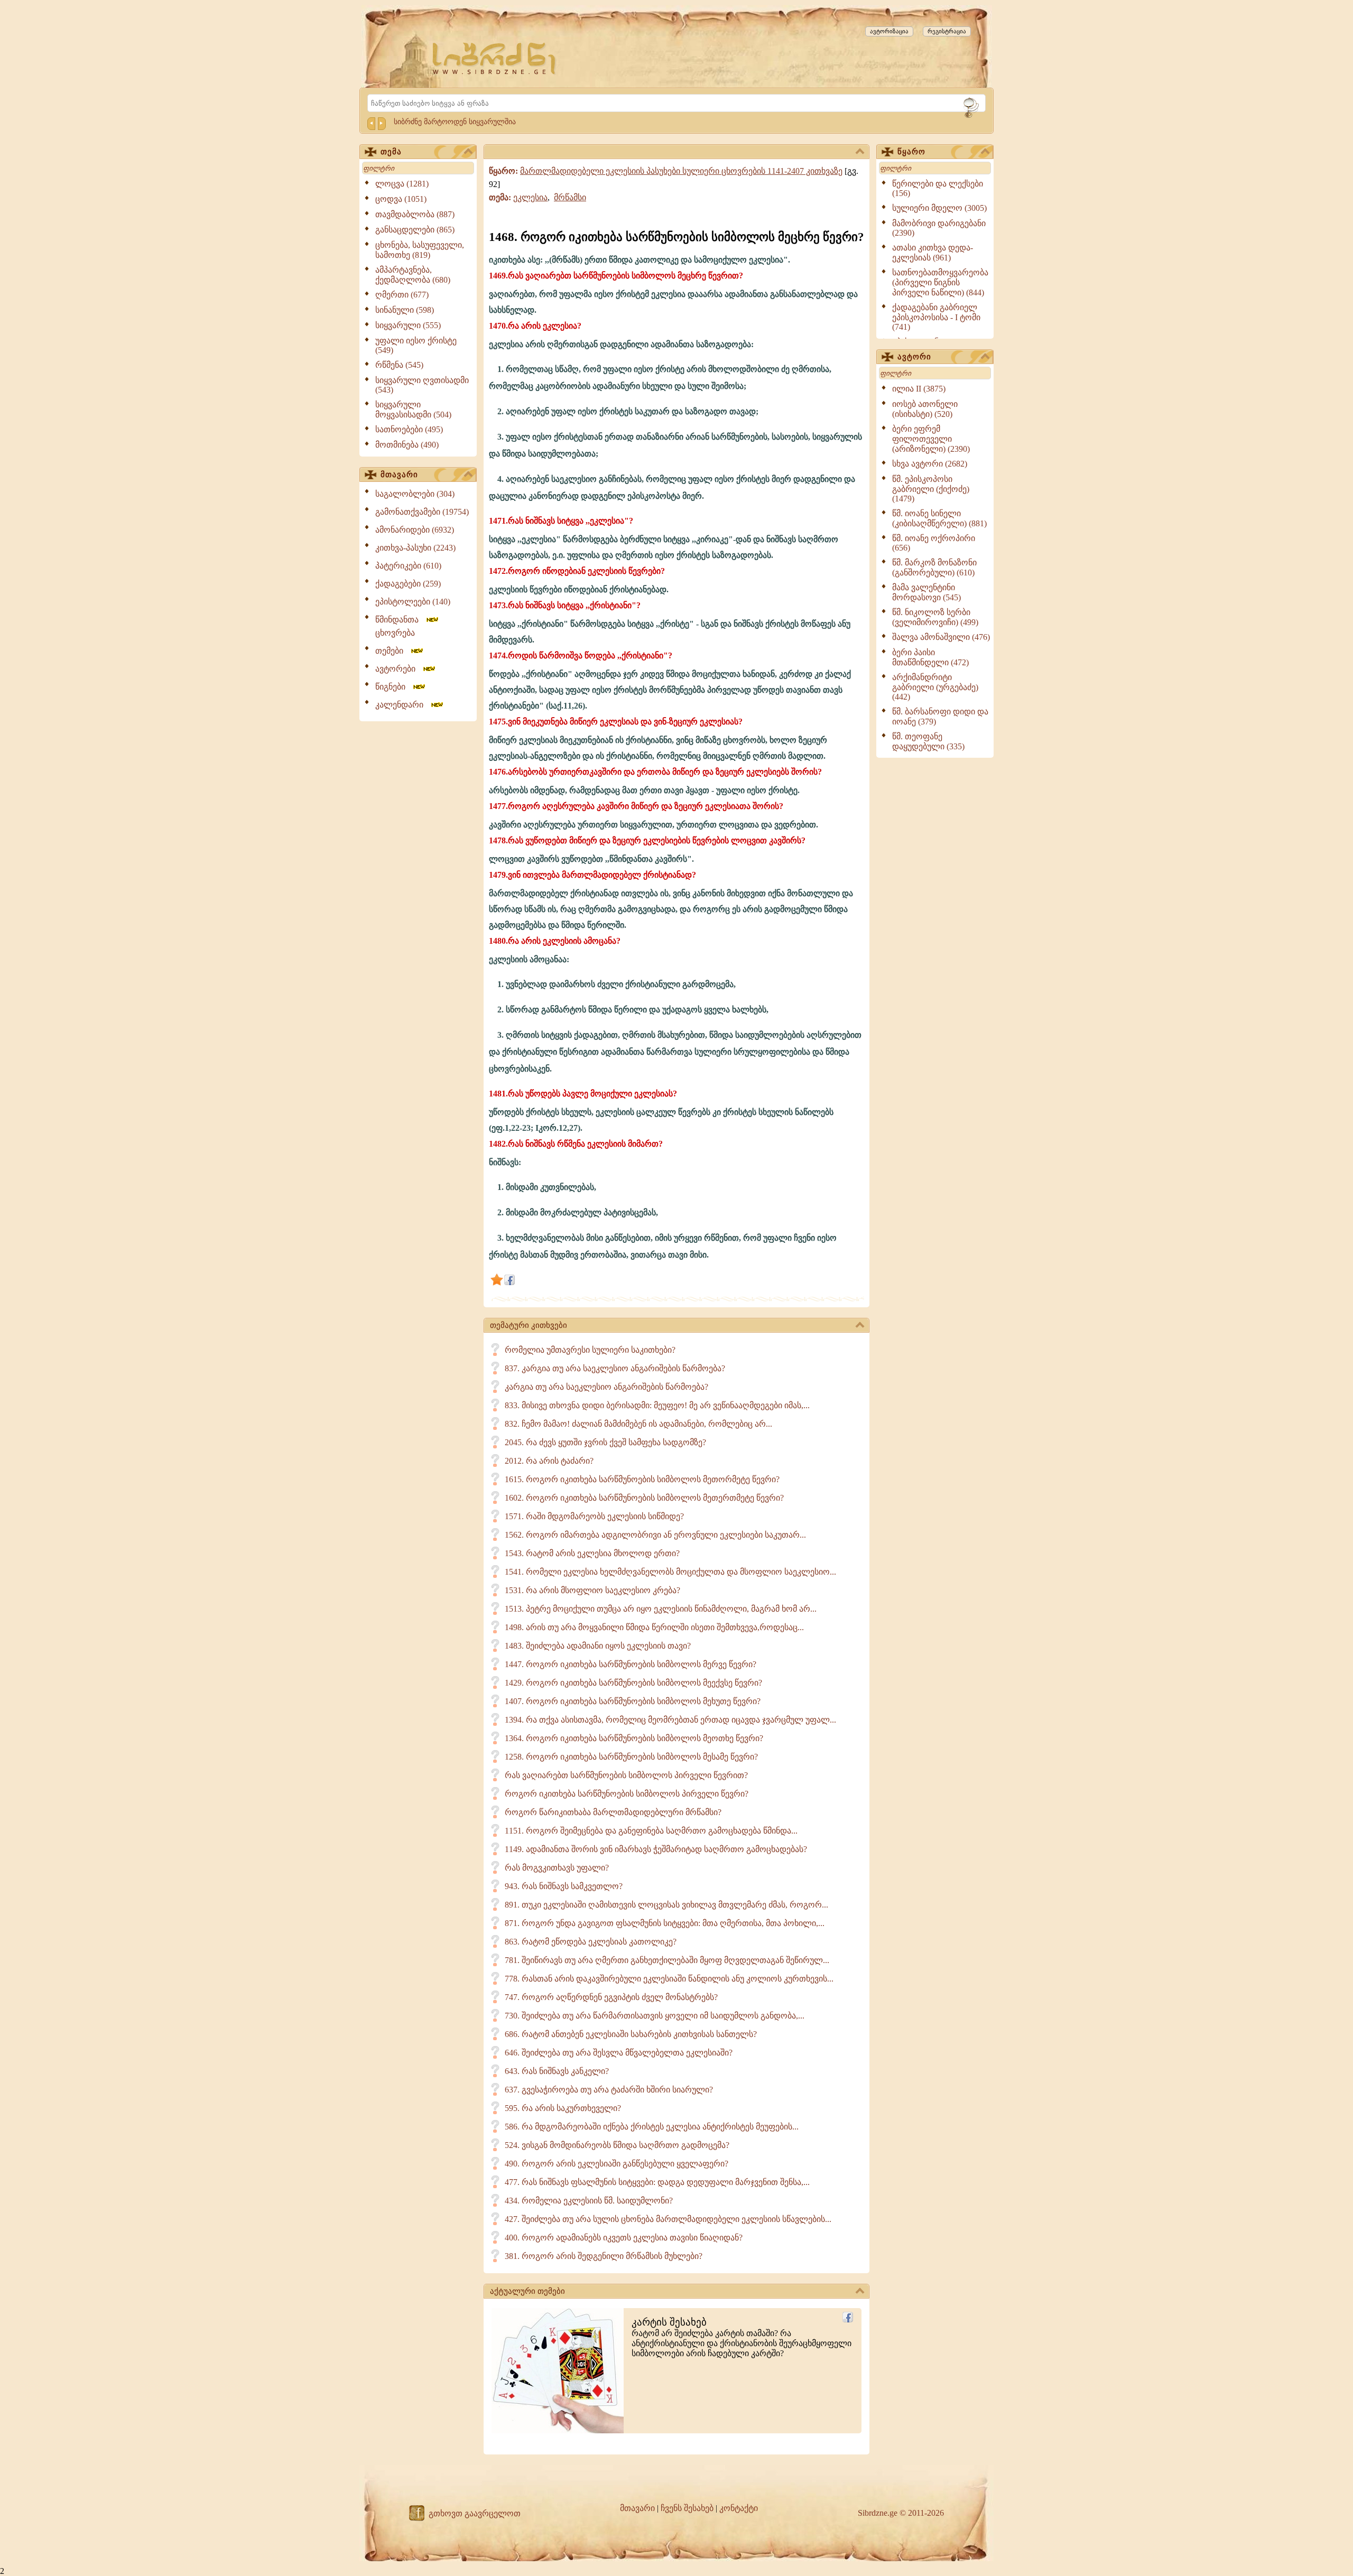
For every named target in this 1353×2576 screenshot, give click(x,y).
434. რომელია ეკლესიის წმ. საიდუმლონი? (589, 2201)
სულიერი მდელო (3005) (939, 208)
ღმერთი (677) (402, 295)
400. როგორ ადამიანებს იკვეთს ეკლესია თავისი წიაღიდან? (624, 2238)
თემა (391, 152)
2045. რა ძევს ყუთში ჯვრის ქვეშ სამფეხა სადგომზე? (605, 1442)
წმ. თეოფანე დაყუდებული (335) (928, 741)
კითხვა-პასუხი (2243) (415, 548)
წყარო (911, 152)
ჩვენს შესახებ (687, 2508)
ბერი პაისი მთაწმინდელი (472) (930, 657)
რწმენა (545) (399, 365)
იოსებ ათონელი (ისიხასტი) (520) (925, 409)
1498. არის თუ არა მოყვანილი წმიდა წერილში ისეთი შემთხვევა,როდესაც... (654, 1627)
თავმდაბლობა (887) (415, 214)
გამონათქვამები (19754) (422, 512)
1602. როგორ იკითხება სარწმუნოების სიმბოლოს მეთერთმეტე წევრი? (644, 1498)
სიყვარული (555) (408, 325)
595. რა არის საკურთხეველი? (563, 2108)
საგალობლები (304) (415, 494)
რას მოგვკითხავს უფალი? (557, 1868)
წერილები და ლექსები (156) (938, 188)
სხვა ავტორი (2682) (930, 464)
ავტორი (914, 357)
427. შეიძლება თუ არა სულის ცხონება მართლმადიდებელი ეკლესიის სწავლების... (668, 2219)
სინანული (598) (405, 310)
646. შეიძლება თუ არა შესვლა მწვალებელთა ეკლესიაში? (619, 2053)
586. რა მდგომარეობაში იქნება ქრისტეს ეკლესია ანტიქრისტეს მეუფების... (652, 2127)
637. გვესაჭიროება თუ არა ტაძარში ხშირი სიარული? (609, 2090)
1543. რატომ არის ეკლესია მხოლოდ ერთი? (592, 1553)
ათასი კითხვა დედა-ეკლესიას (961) (933, 253)
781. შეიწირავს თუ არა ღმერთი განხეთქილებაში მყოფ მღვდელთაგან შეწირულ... (667, 1960)
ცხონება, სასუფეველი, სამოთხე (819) (420, 250)
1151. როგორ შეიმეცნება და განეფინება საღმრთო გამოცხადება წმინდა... (651, 1831)
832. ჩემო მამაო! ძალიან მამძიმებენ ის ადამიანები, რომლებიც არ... (638, 1424)
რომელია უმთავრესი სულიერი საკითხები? (590, 1350)
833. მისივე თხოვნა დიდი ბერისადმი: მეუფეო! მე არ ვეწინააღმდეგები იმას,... (657, 1405)
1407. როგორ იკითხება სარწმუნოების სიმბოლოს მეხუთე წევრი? (633, 1701)
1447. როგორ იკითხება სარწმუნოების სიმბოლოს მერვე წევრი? (631, 1664)
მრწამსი (570, 197)
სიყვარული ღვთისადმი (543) (422, 385)
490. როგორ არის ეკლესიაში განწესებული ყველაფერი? (617, 2164)
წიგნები (393, 687)
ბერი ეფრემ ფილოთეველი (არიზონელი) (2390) (931, 439)
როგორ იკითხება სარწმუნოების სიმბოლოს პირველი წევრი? (627, 1794)
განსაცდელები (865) (415, 230)
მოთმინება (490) (407, 445)
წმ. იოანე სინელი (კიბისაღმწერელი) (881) (939, 518)
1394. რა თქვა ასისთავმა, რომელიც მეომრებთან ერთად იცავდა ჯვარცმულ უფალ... (670, 1720)
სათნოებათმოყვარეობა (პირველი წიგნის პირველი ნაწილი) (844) (940, 282)
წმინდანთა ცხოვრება (400, 626)
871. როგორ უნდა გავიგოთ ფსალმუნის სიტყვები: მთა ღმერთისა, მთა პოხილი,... (665, 1923)
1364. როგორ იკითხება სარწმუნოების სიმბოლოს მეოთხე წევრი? (634, 1738)
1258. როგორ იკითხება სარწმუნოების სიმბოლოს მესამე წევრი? (631, 1757)
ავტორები (399, 669)
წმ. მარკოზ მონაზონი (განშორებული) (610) (934, 568)
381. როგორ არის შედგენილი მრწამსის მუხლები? (604, 2256)
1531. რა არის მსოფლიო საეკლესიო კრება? (592, 1590)
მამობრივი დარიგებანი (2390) (939, 228)
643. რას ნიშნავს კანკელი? (557, 2071)
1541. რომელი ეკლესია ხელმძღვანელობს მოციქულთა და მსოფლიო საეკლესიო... (670, 1572)
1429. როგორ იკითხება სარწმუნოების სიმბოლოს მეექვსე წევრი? (633, 1683)
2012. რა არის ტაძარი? (549, 1461)
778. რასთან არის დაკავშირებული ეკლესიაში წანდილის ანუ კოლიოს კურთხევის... (669, 1979)
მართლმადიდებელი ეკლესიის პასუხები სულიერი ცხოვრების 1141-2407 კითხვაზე (681, 171)
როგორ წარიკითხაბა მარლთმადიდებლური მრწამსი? (613, 1812)
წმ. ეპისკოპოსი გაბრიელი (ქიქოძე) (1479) (931, 489)
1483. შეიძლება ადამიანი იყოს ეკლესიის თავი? (598, 1646)
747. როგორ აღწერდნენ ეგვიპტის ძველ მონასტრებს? (611, 1997)
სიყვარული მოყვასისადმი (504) (413, 410)
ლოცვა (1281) (402, 184)
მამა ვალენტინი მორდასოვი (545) (926, 592)
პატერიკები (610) (408, 566)
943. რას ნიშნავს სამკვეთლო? (564, 1886)
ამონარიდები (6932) (415, 530)
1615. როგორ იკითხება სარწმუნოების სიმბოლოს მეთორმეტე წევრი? (642, 1479)
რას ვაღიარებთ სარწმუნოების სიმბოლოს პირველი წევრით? (626, 1775)
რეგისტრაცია (947, 31)
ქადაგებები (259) (408, 584)
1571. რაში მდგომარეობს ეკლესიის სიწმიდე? (594, 1516)
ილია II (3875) (919, 389)
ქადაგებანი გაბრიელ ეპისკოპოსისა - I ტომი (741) (936, 317)
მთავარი (399, 475)
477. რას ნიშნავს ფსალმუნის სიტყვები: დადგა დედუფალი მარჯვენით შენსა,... (657, 2182)
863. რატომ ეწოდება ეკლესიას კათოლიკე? (591, 1942)
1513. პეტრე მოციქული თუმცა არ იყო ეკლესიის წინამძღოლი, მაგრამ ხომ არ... (661, 1609)
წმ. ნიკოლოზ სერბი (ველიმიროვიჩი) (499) (935, 617)
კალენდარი (402, 705)
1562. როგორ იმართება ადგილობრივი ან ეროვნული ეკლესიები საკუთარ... (655, 1535)
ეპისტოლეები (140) (413, 602)
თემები (392, 651)
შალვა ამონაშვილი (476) (941, 637)
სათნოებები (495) (409, 429)
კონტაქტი (739, 2508)
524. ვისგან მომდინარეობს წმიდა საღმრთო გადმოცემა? (617, 2145)
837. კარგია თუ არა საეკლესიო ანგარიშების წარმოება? (615, 1368)
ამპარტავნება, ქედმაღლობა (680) (413, 275)
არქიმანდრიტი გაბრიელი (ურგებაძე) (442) (935, 687)
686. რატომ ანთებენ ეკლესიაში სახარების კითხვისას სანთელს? (631, 2034)
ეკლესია (530, 197)
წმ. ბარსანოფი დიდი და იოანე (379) (940, 717)
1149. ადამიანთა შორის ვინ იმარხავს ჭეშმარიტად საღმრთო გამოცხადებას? (656, 1849)
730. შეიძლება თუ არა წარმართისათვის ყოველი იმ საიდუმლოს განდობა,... (655, 2016)
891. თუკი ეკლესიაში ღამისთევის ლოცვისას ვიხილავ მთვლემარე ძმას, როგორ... (666, 1905)
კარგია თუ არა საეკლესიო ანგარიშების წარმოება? (606, 1387)
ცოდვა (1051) (401, 199)
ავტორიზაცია (889, 31)
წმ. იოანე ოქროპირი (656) (934, 543)
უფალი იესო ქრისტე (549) (416, 345)
